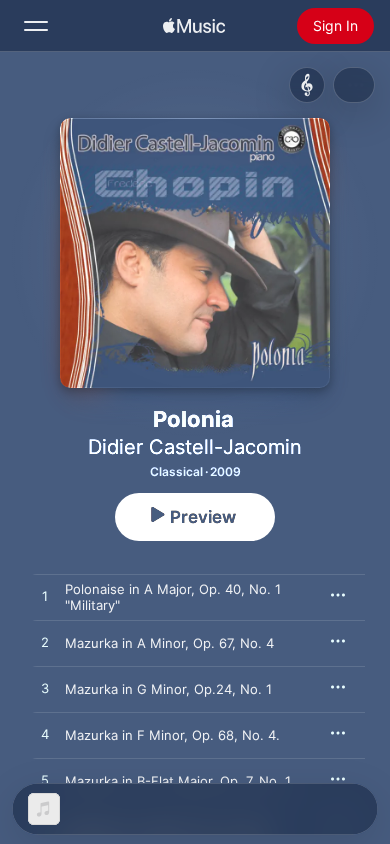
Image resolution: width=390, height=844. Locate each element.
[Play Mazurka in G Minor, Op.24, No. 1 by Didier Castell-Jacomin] (45, 689)
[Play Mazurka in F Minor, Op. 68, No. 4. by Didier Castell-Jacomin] (45, 735)
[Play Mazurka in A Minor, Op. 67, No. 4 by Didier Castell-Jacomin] (45, 643)
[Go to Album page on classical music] (307, 85)
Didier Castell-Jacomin (195, 447)
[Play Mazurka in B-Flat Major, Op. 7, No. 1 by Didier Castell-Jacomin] (45, 781)
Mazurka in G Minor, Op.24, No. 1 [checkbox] (168, 689)
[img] (194, 26)
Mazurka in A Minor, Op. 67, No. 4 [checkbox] (169, 643)
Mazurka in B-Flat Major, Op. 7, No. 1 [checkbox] (178, 781)
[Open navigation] (36, 26)
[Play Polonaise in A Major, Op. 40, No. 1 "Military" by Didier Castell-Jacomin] (45, 597)
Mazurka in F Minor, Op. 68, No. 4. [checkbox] (172, 735)
